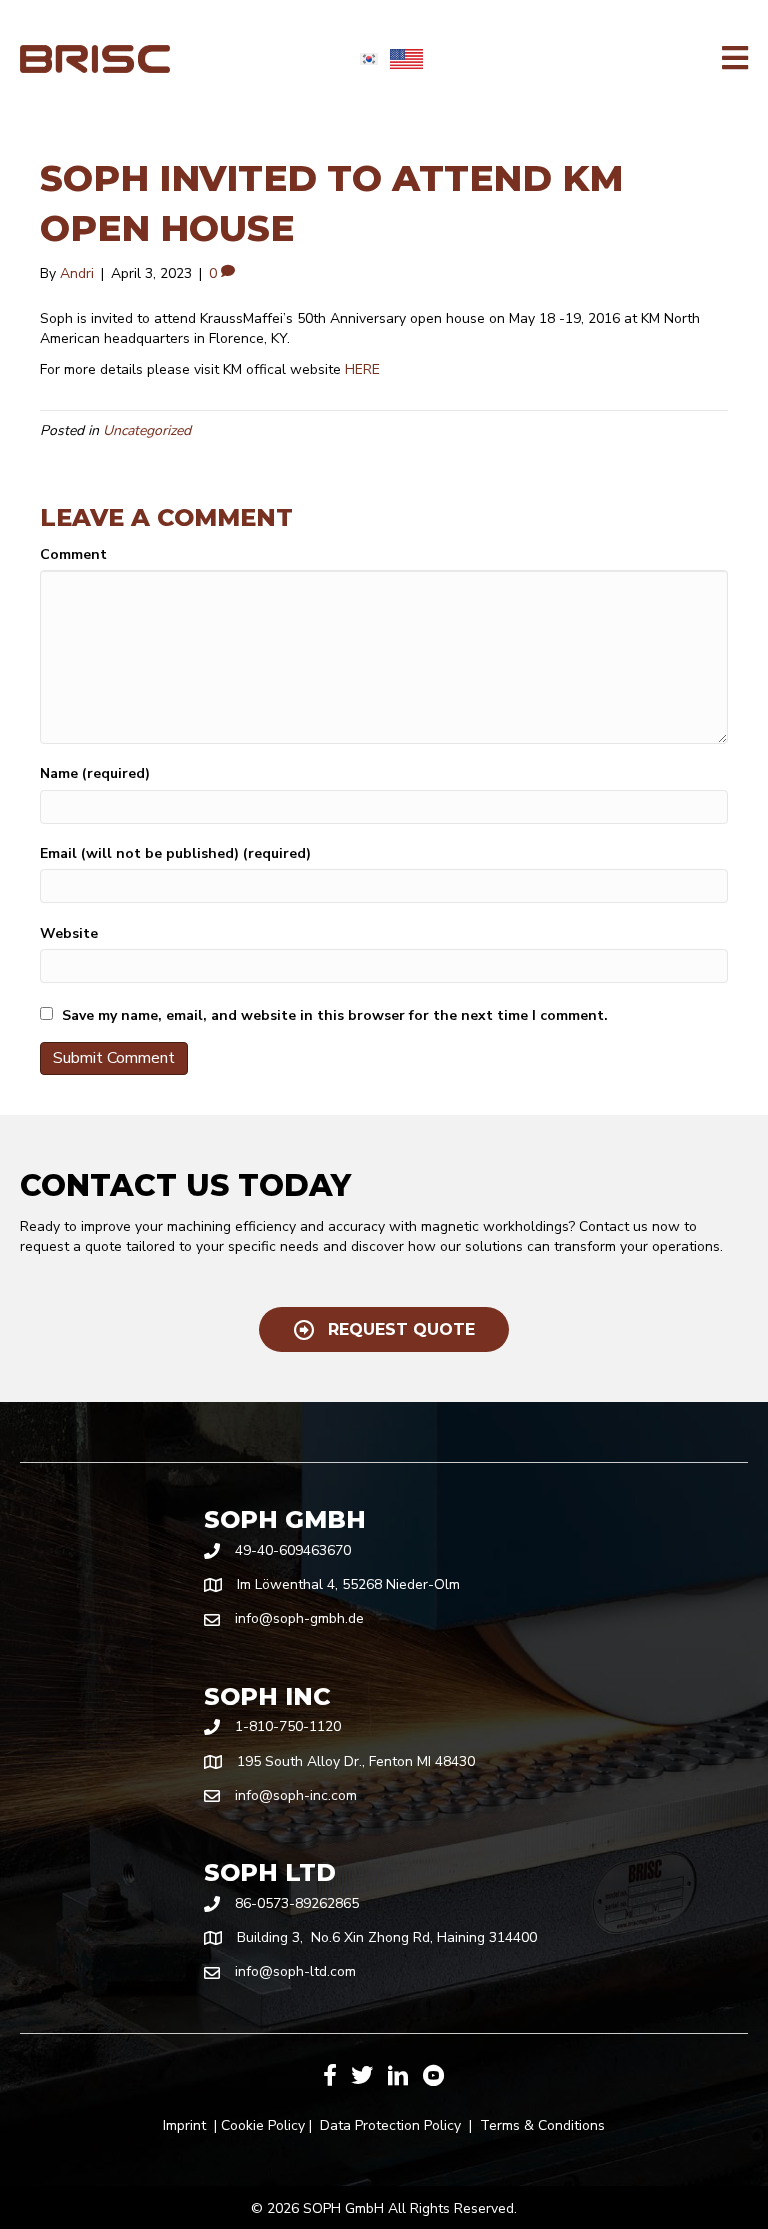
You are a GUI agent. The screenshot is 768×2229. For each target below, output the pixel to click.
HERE (362, 369)
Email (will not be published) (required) (175, 853)
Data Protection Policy (390, 2125)
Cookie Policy (263, 2125)
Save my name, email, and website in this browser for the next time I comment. (335, 1015)
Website (69, 933)
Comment (73, 554)
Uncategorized (147, 430)
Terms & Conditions (542, 2125)
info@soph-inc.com (296, 1795)
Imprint (184, 2125)
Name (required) (95, 773)
